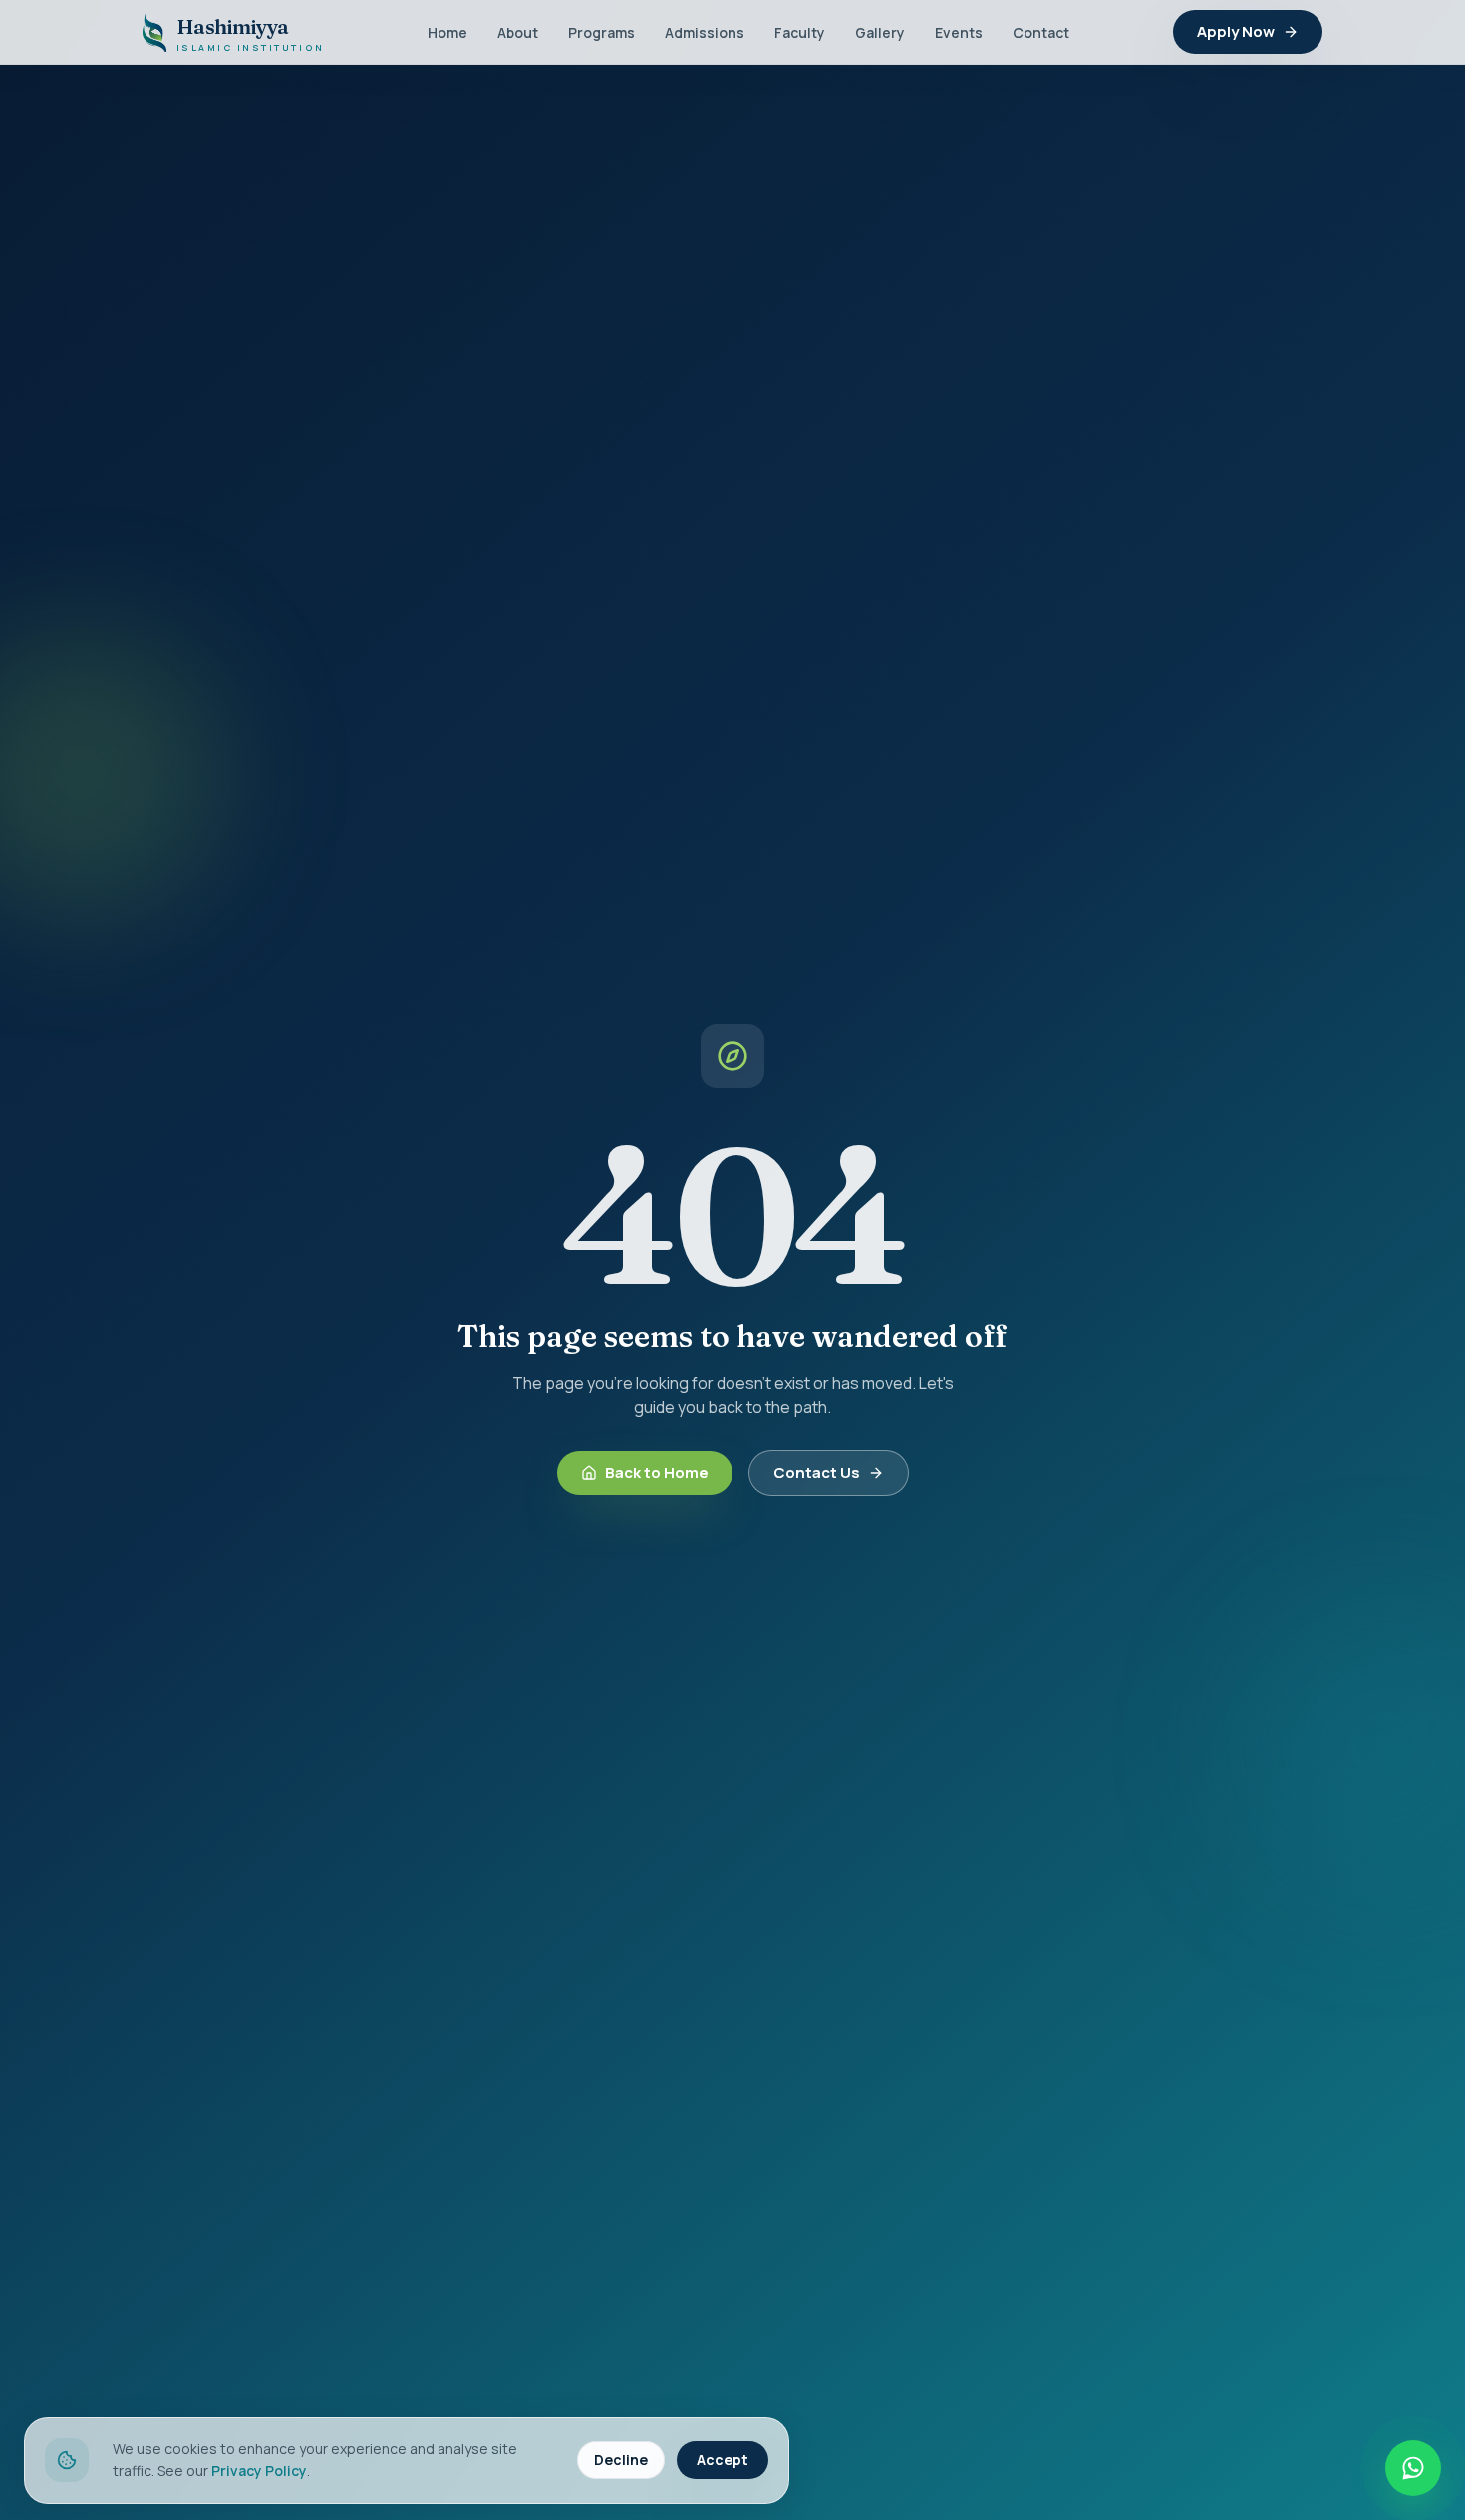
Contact (1041, 32)
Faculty (800, 32)
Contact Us (817, 1473)
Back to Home (657, 1473)
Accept (723, 2460)
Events (959, 32)
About (518, 32)
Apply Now (1236, 31)
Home (447, 32)
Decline (621, 2460)
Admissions (705, 32)
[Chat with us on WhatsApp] (1413, 2468)
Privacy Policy (259, 2471)
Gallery (880, 32)
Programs (601, 32)
